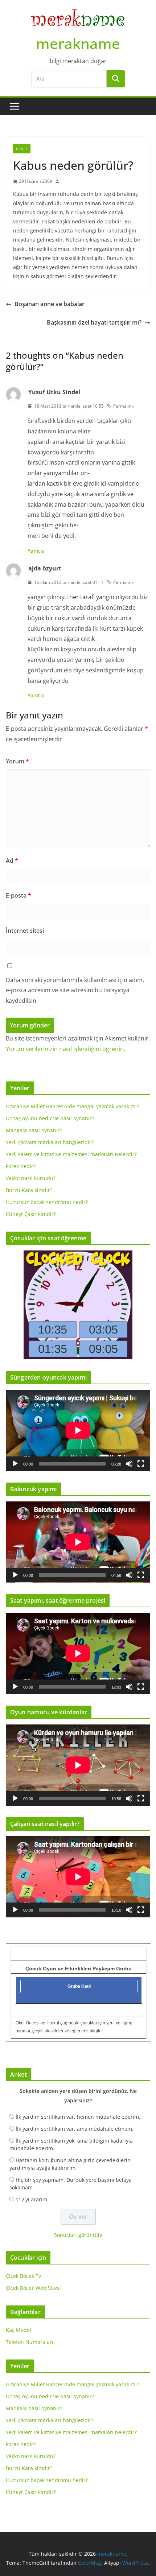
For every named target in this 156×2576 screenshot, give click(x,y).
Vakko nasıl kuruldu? (31, 1178)
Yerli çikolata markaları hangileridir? (50, 1142)
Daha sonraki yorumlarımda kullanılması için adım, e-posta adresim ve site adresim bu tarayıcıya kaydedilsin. (75, 990)
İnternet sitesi (25, 931)
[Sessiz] (129, 1464)
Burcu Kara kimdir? (29, 1190)
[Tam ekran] (141, 1464)
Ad (12, 861)
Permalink (123, 406)
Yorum (17, 761)
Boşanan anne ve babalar (50, 304)
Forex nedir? (21, 1166)
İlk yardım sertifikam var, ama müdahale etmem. (75, 2129)
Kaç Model (19, 2330)
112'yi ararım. (32, 2199)
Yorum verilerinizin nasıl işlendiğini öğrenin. (65, 1049)
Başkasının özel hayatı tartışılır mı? (94, 322)
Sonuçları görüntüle (78, 2235)
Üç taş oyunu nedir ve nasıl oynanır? (50, 1118)
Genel (22, 149)
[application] (78, 1430)
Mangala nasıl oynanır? (34, 1130)
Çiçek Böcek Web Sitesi (33, 2288)
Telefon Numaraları (30, 2342)
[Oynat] (15, 1464)
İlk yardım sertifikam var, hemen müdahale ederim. (78, 2117)
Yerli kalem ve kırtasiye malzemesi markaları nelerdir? (71, 1154)
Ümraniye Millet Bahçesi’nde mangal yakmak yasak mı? (72, 1106)
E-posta (19, 895)
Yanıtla (36, 551)
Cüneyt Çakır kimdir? (31, 1214)
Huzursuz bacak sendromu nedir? (47, 1202)
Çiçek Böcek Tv (23, 2276)
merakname (78, 43)
